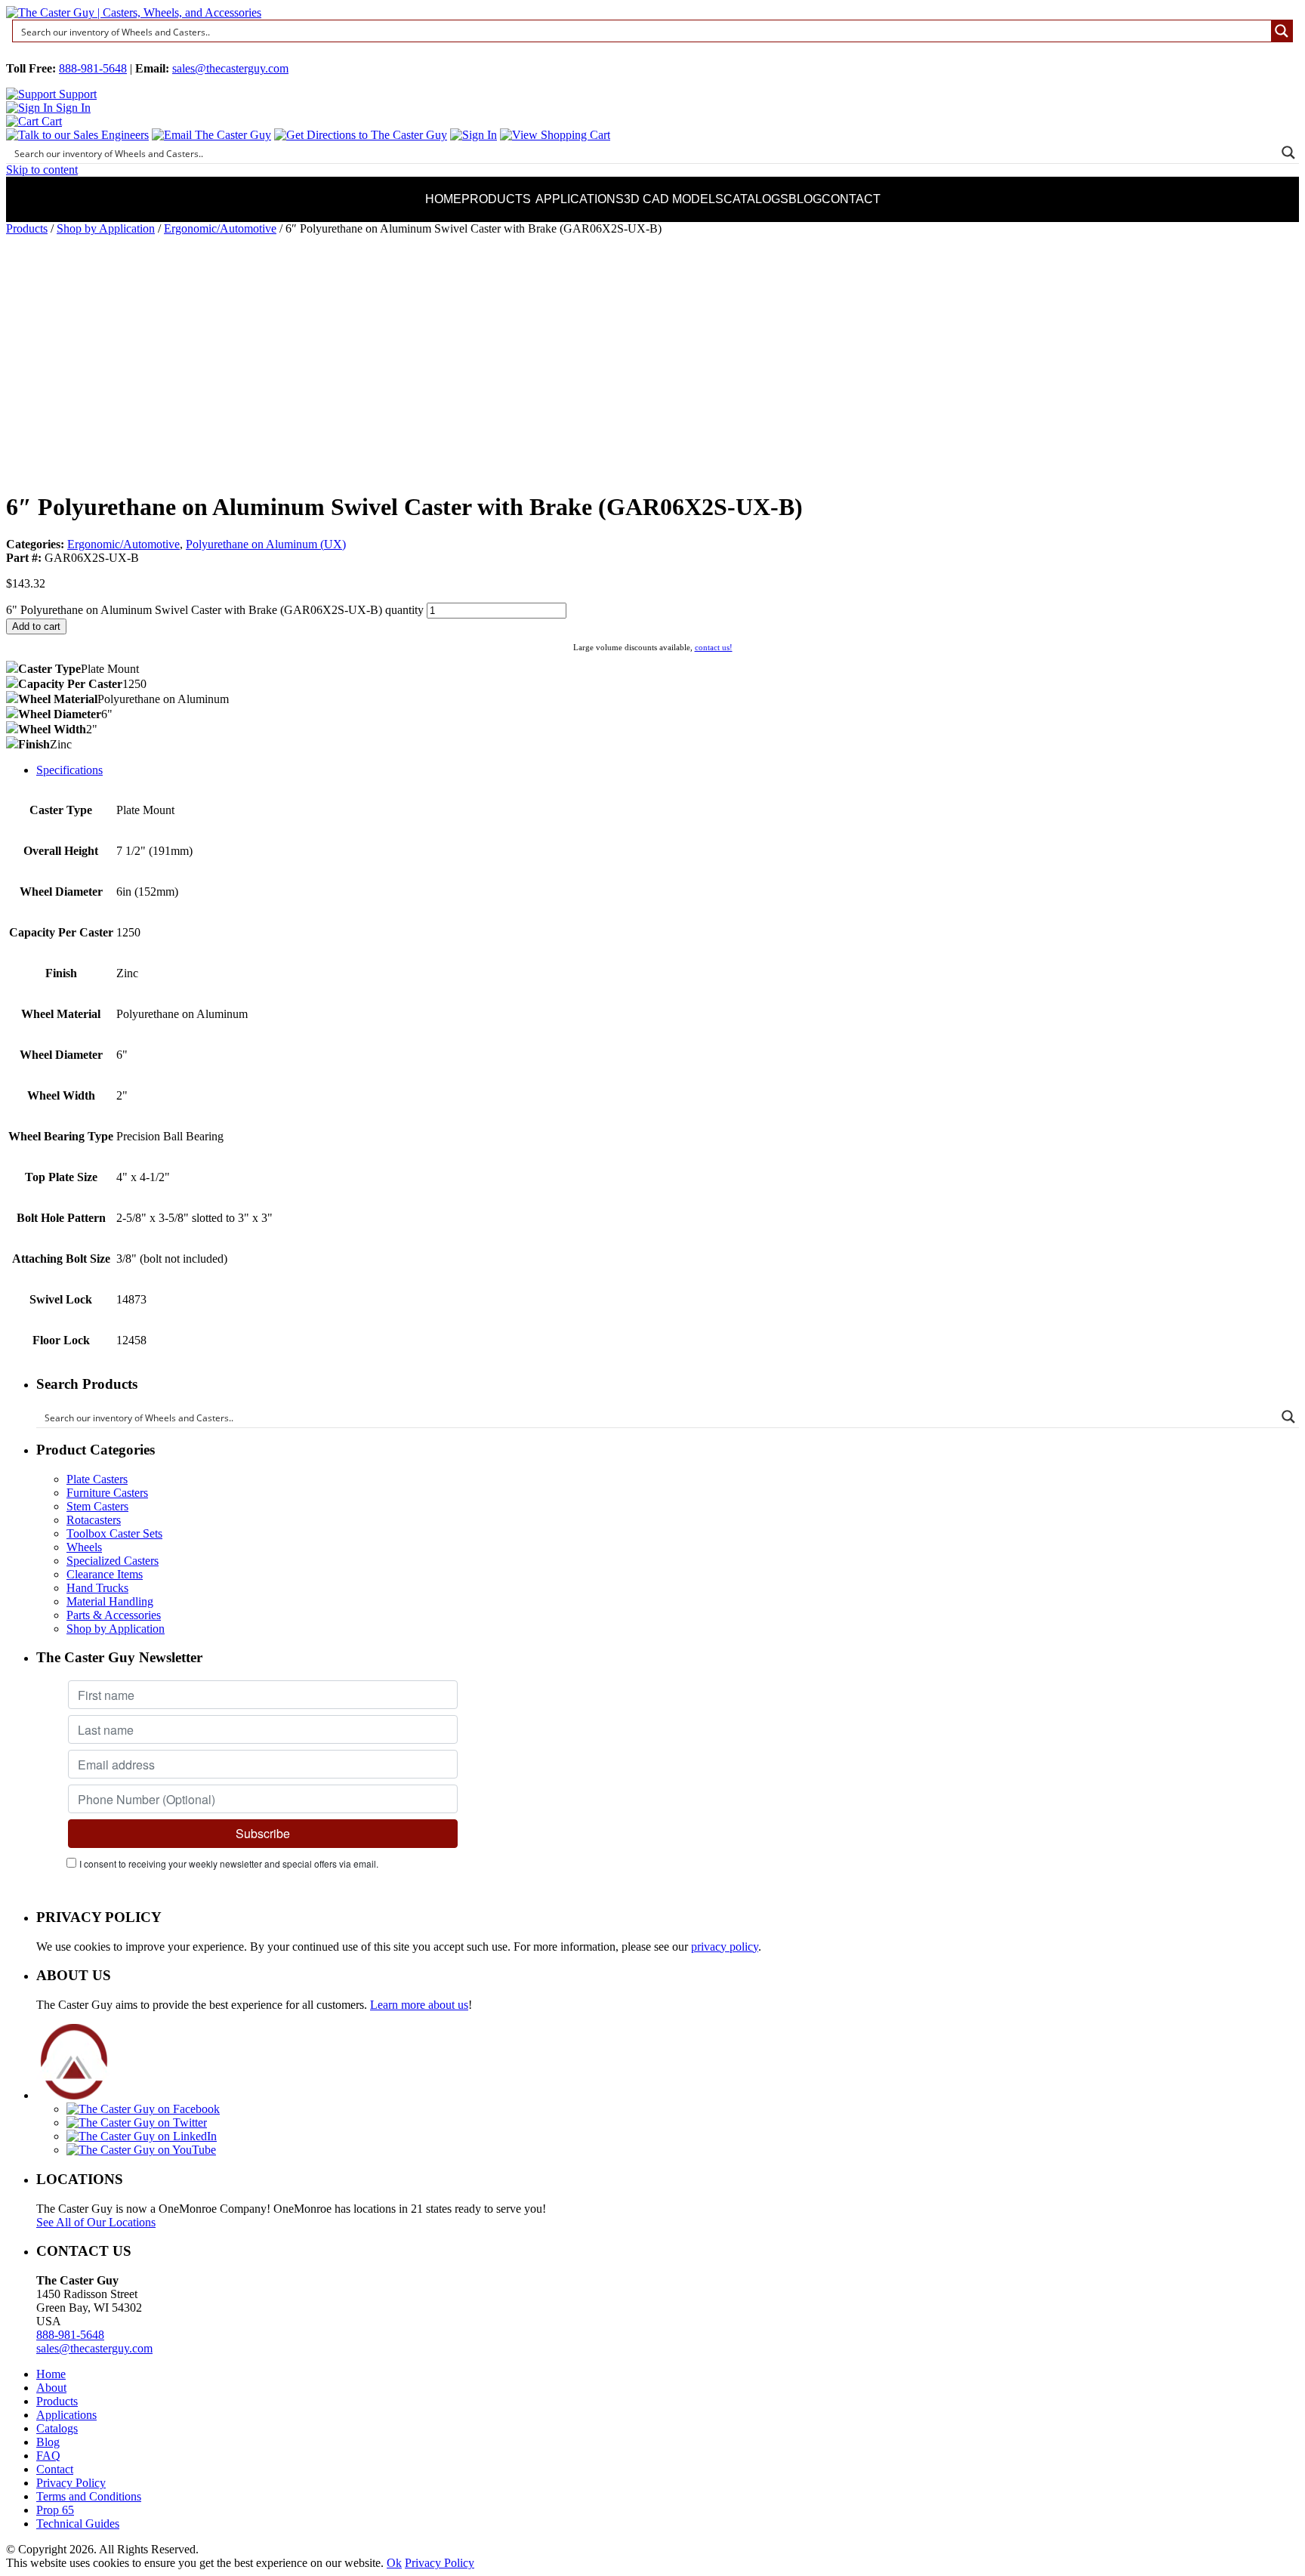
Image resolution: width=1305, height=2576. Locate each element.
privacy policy (725, 1947)
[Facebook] (143, 2109)
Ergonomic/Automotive (220, 228)
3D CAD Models (674, 199)
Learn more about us (419, 2005)
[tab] (668, 770)
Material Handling (110, 1601)
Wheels (84, 1547)
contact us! (714, 647)
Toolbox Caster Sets (114, 1533)
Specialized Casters (113, 1561)
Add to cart (36, 626)
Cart (50, 121)
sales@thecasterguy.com (230, 68)
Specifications (69, 770)
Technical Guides (78, 2524)
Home (443, 199)
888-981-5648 (93, 68)
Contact (851, 199)
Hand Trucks (97, 1588)
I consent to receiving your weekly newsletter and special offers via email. (229, 1863)
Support (76, 94)
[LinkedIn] (142, 2136)
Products (496, 199)
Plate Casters (97, 1479)
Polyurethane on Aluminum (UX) (266, 544)
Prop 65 (55, 2510)
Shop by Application (106, 228)
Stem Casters (97, 1506)
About (51, 2388)
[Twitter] (137, 2123)
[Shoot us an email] (211, 135)
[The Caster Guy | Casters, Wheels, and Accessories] (134, 12)
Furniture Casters (107, 1493)
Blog (805, 199)
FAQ (48, 2456)
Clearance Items (105, 1574)
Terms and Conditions (89, 2496)
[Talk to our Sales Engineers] (77, 135)
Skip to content (42, 170)
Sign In (72, 108)
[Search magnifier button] (1282, 31)
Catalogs (756, 199)
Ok (394, 2563)
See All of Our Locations (96, 2222)
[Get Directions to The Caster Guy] (361, 135)
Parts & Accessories (114, 1615)
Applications (580, 199)
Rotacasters (94, 1520)
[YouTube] (141, 2150)
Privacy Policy (71, 2483)
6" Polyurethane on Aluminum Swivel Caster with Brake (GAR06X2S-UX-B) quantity (215, 610)
